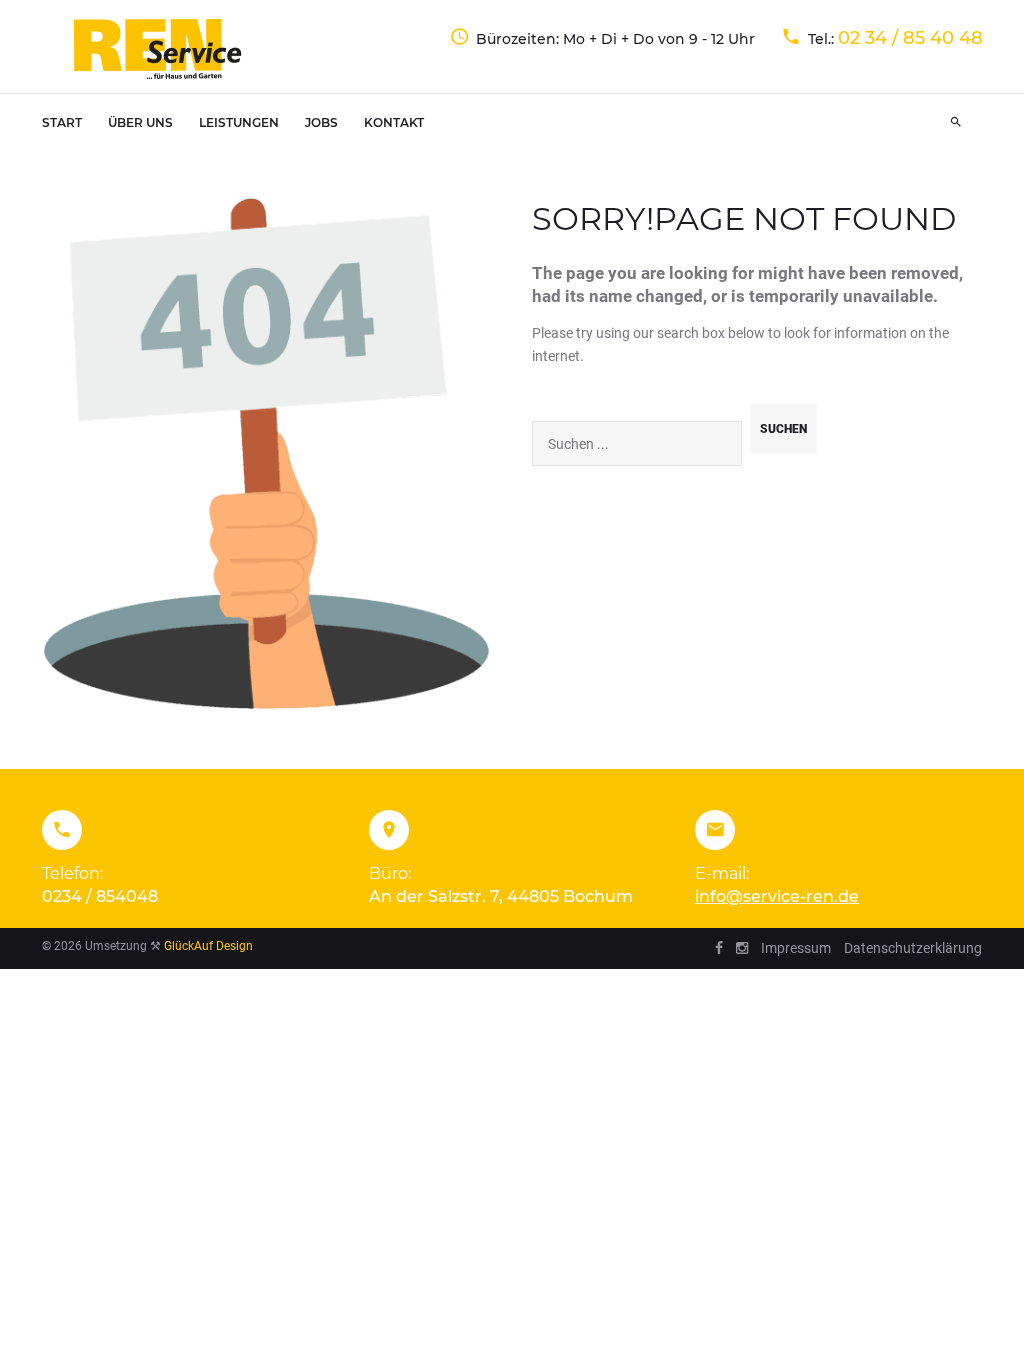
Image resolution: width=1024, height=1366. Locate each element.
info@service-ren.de (777, 896)
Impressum (796, 948)
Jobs (321, 122)
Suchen (783, 429)
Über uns (140, 122)
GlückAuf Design (208, 946)
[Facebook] (719, 948)
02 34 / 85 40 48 (910, 38)
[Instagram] (742, 948)
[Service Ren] (159, 49)
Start (62, 122)
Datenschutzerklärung (913, 948)
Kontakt (394, 122)
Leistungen (239, 122)
